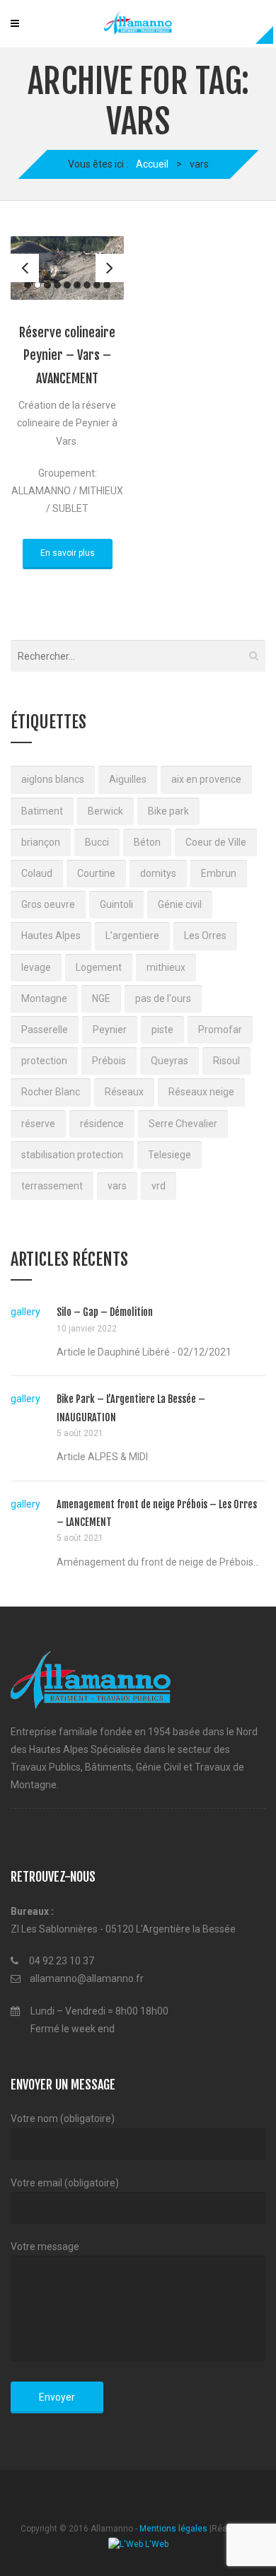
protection (44, 1061)
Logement (99, 967)
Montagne (44, 998)
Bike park (168, 811)
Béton (147, 842)
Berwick (105, 811)
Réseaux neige (201, 1092)
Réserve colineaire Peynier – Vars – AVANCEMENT (67, 355)
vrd (159, 1186)
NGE (101, 998)
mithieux (166, 967)
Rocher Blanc (51, 1092)
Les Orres (205, 936)
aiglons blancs (53, 779)
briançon (41, 842)
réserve (38, 1124)
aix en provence (206, 779)
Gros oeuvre (48, 904)
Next (110, 268)
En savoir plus (68, 553)
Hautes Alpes (51, 936)
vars (117, 1186)
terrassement (52, 1186)
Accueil (152, 164)
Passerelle (45, 1030)
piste (162, 1030)
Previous (25, 268)
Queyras (169, 1061)
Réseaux (124, 1092)
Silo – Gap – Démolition (105, 1312)
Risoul (226, 1061)
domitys (158, 873)
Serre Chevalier (183, 1124)
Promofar (220, 1030)
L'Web (156, 2544)
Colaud (37, 873)
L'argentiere (132, 936)
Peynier (110, 1030)
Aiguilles (128, 779)
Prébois (109, 1061)
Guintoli (116, 904)
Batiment (42, 811)
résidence (102, 1124)
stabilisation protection (72, 1155)
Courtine (96, 873)
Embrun (219, 873)
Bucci (97, 842)
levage (36, 967)
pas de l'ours (163, 998)
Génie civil (180, 904)
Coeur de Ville (216, 842)
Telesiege (169, 1155)
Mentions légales (173, 2529)
